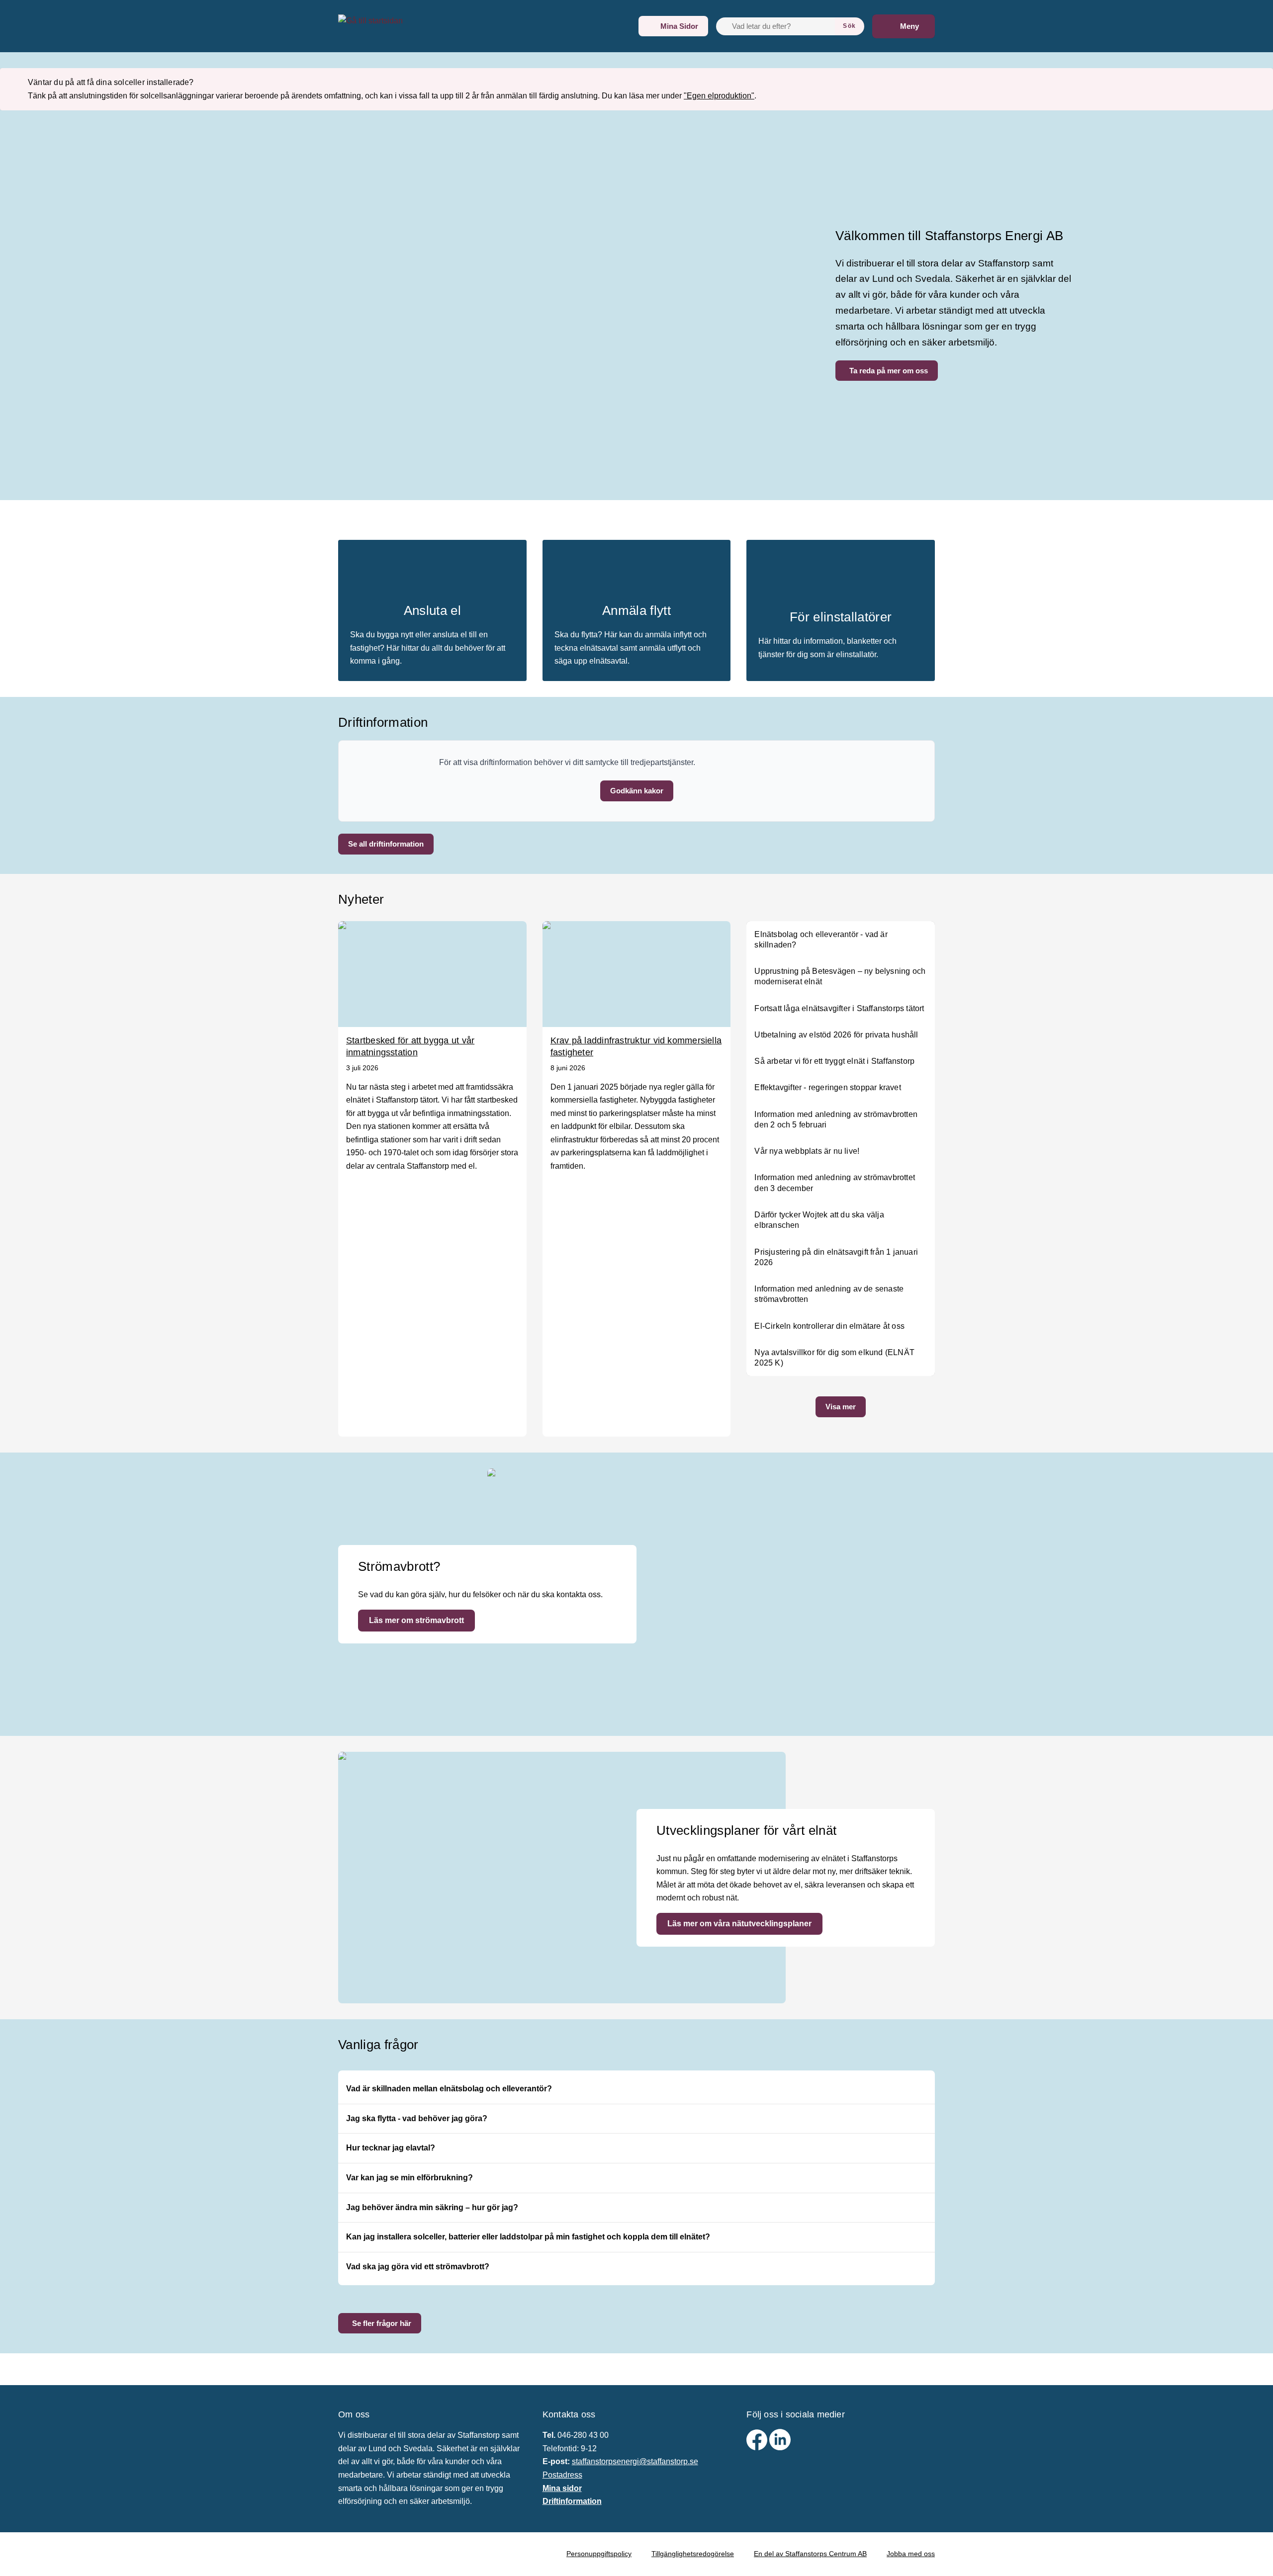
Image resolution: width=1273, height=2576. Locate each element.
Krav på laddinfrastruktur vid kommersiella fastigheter (636, 1046)
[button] (637, 791)
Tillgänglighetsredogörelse (693, 2554)
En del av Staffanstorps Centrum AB (810, 2554)
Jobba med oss (911, 2554)
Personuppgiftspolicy (599, 2554)
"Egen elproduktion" (719, 96)
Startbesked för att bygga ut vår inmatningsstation (410, 1046)
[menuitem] (673, 26)
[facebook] (758, 2447)
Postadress (562, 2475)
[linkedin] (780, 2447)
